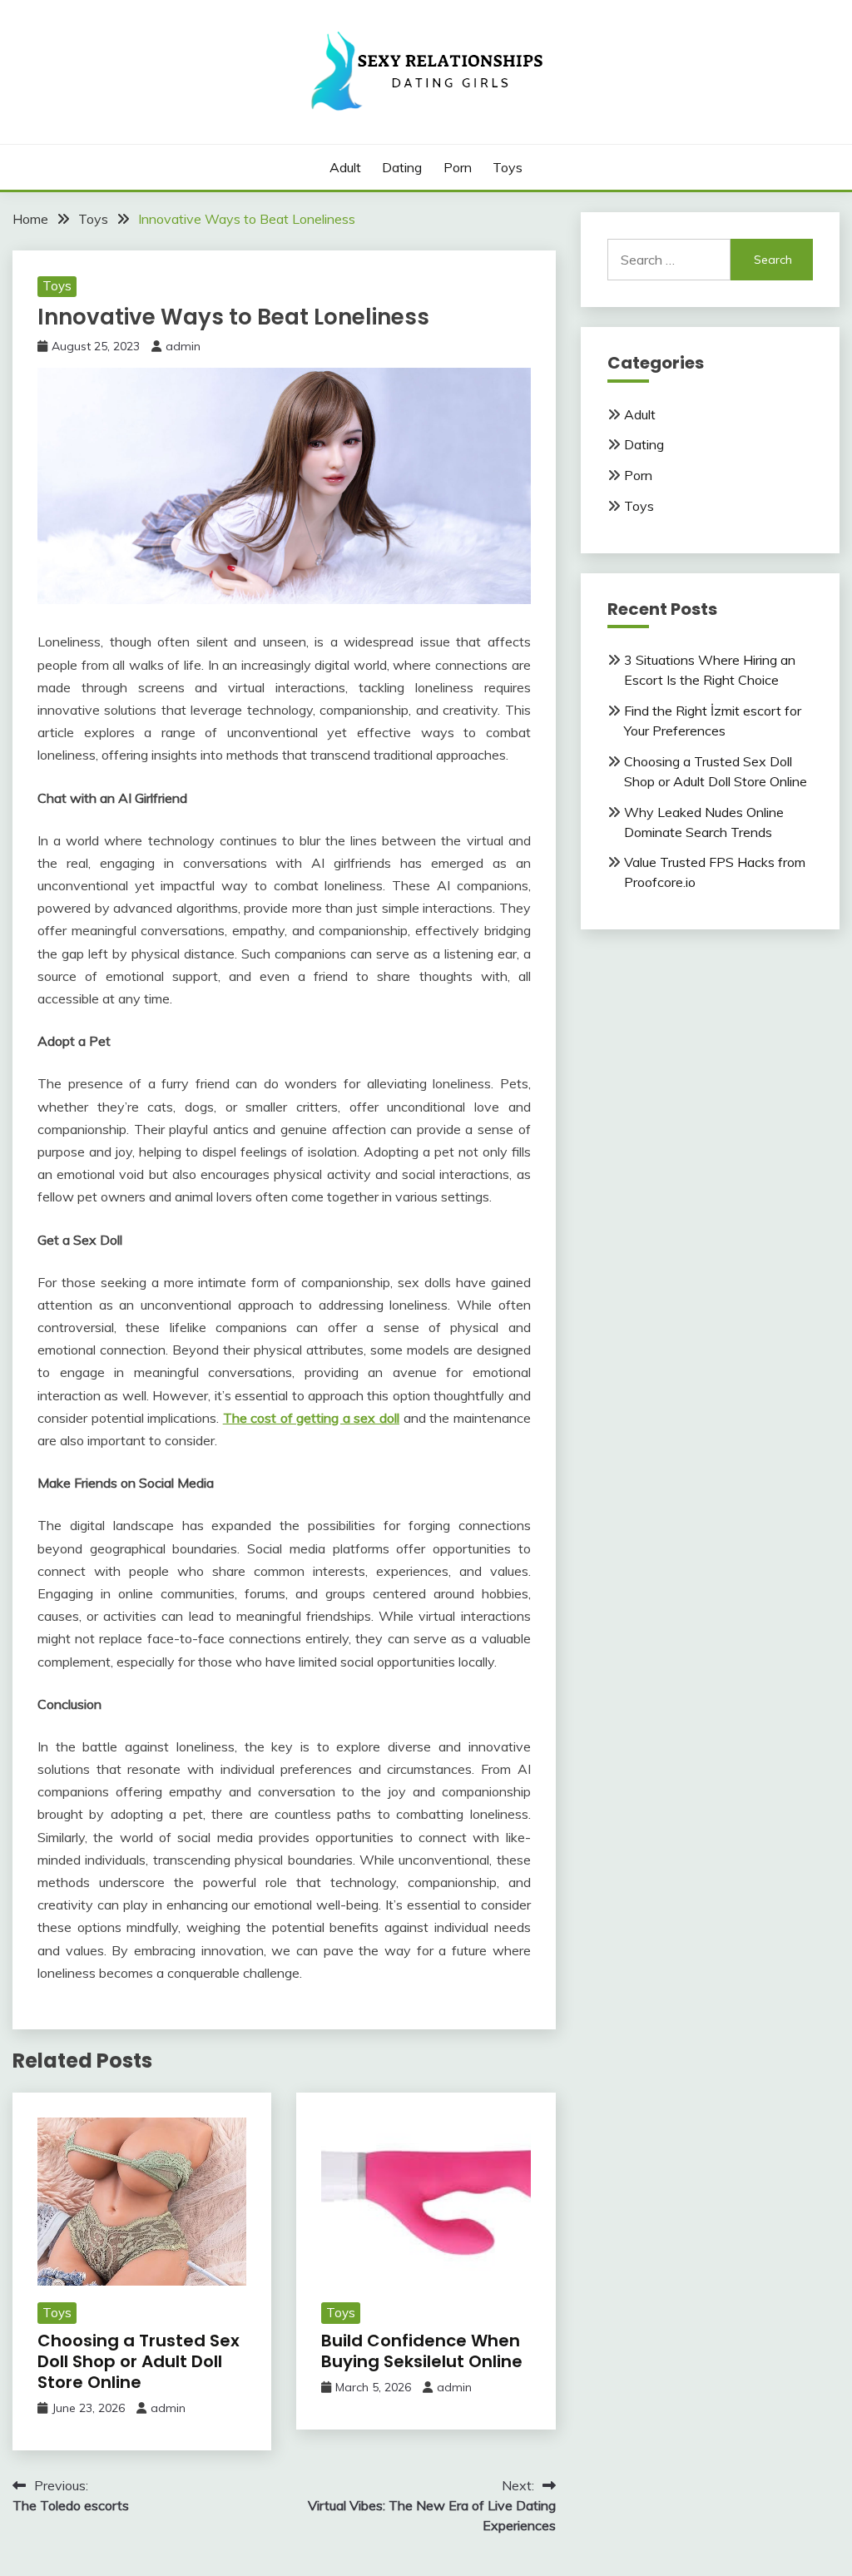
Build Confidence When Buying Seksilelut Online (422, 2351)
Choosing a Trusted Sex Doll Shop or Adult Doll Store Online (139, 2361)
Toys (508, 167)
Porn (458, 167)
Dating (402, 167)
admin (183, 346)
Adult (345, 167)
